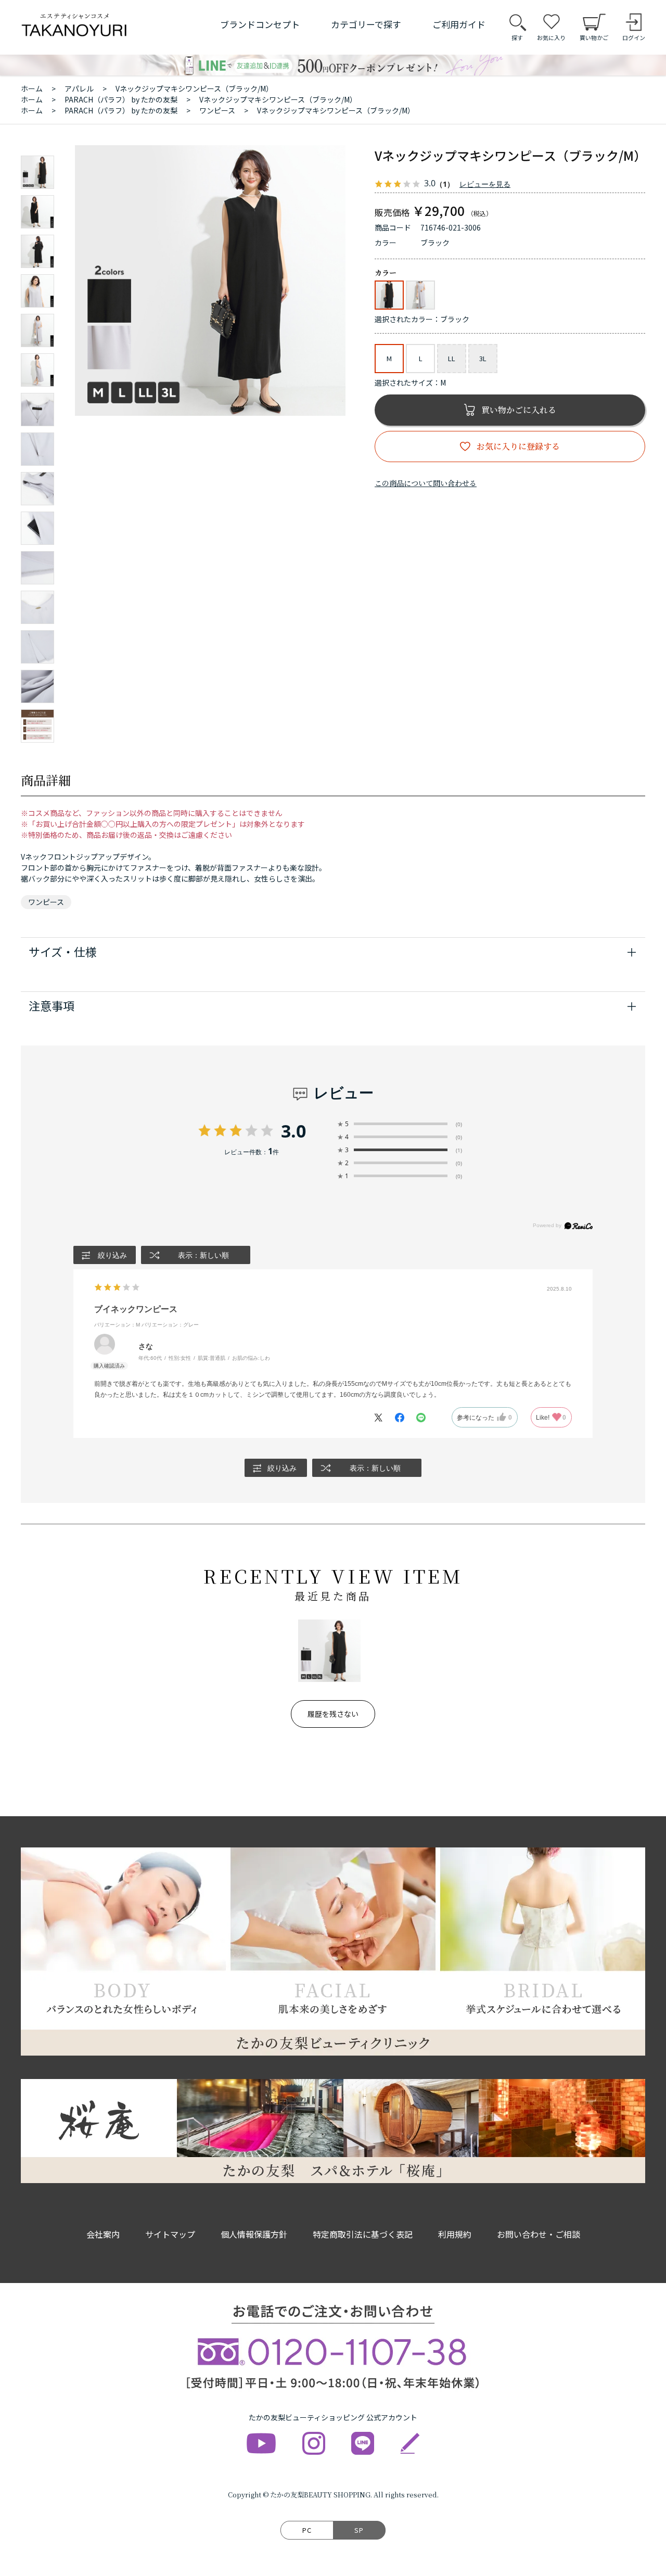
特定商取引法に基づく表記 (363, 2234)
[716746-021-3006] (37, 172)
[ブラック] (210, 280)
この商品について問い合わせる (426, 483)
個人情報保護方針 (254, 2234)
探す (517, 37)
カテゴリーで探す (366, 24)
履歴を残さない (333, 1714)
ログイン (634, 37)
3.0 (293, 1131)
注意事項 (52, 1005)
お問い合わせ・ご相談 (539, 2234)
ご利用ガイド (459, 24)
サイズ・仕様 (63, 951)
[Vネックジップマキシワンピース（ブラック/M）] (329, 1651)
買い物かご (594, 37)
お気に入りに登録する (518, 446)
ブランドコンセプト (260, 24)
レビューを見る (485, 184)
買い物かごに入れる (519, 410)
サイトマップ (170, 2234)
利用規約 (455, 2234)
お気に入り (551, 37)
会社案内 (103, 2234)
